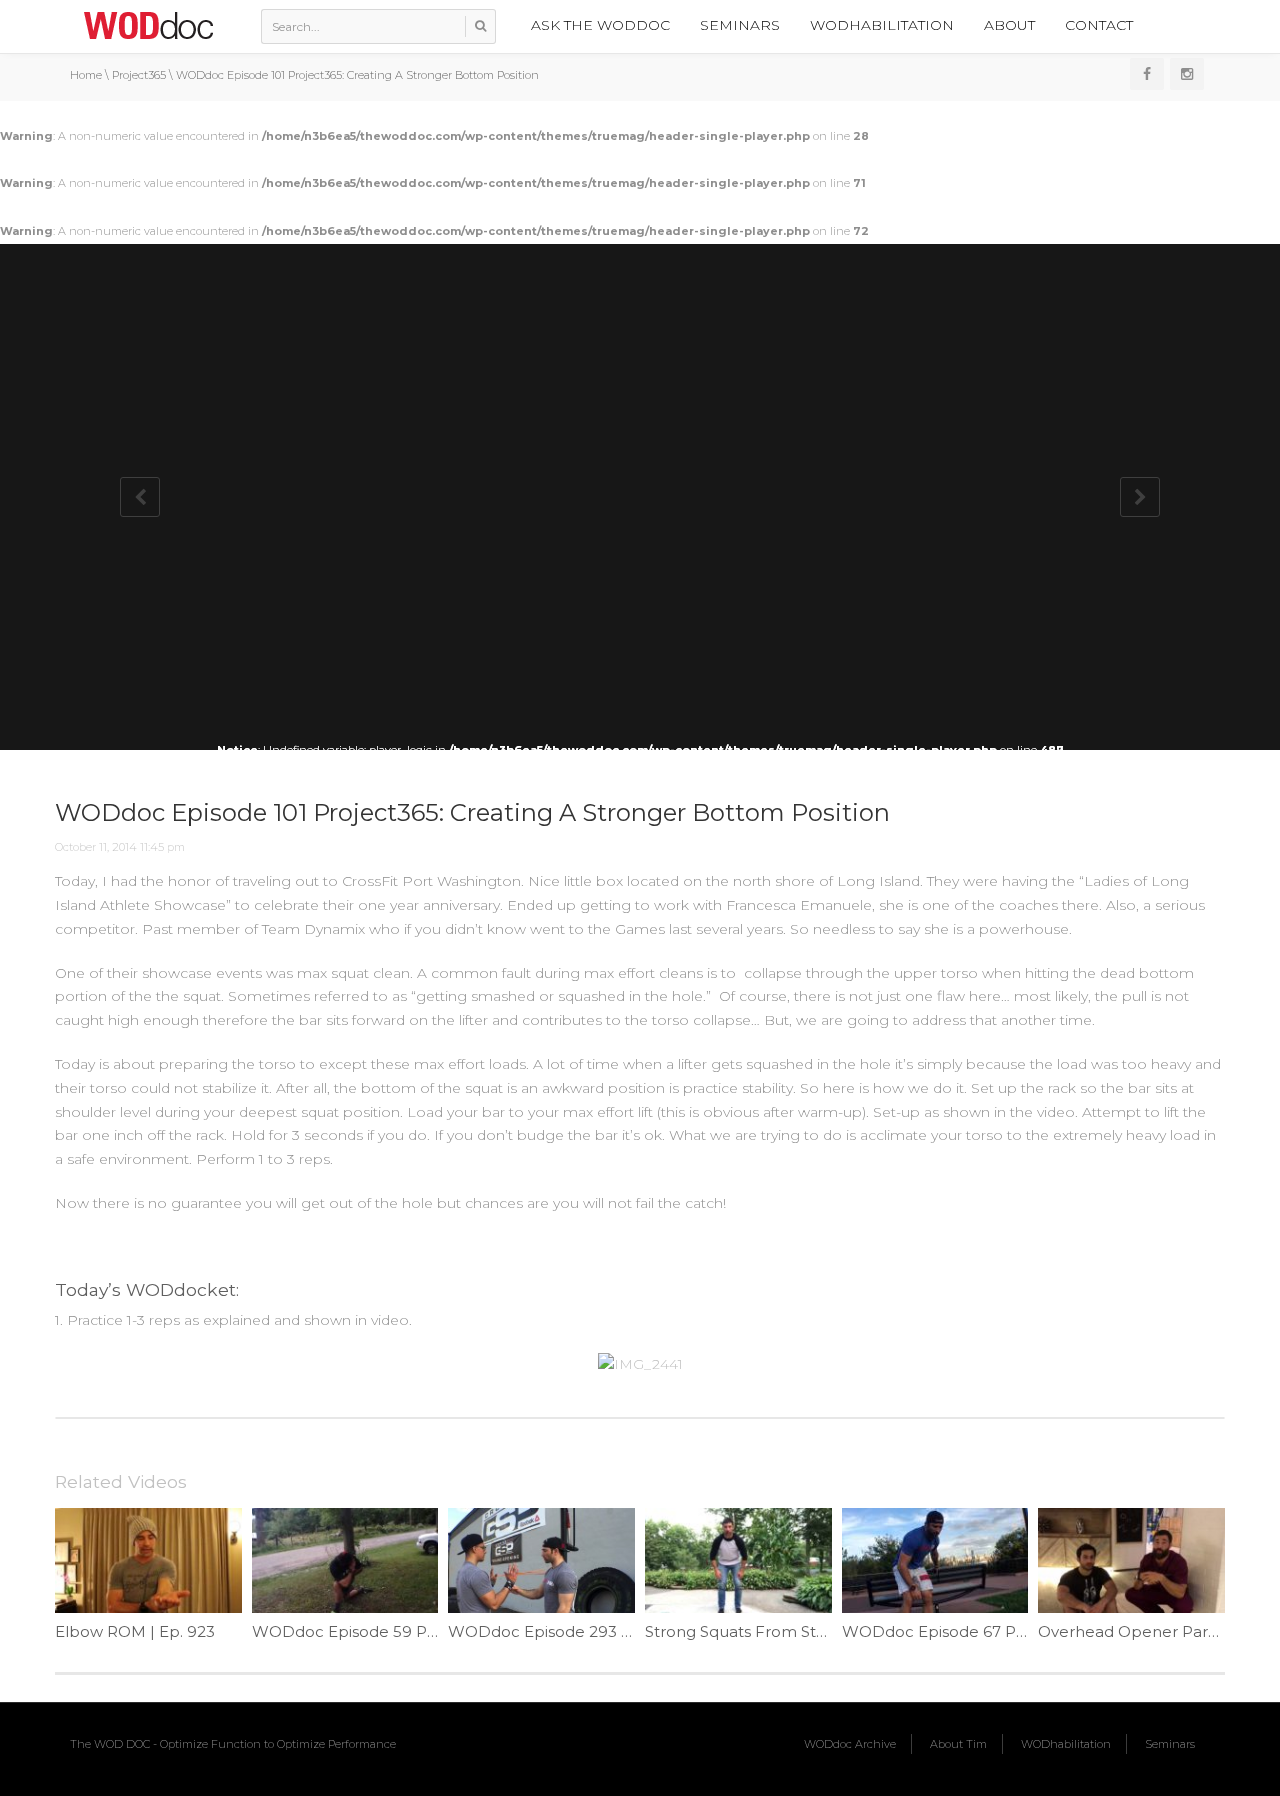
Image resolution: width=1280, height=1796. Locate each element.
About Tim (958, 1744)
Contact (1099, 25)
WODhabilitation (882, 25)
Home (86, 75)
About (1009, 25)
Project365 (139, 75)
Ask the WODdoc (600, 25)
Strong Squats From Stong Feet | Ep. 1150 (801, 1631)
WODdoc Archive (850, 1744)
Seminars (740, 25)
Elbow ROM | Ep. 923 (135, 1631)
